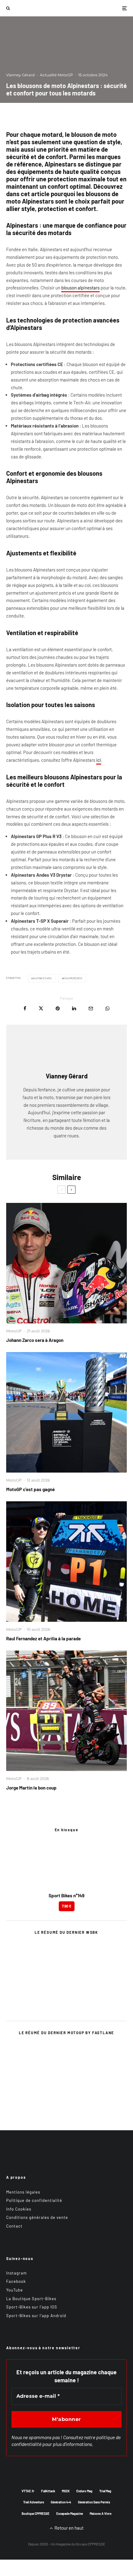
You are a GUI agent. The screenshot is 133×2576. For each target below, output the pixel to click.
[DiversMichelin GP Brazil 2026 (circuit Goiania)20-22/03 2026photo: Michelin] (66, 1412)
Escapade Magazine (70, 2514)
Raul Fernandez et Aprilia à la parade (43, 1638)
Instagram (17, 2273)
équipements (73, 978)
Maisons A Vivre (101, 2514)
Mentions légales (23, 2192)
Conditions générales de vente (37, 2217)
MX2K (66, 2491)
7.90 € (67, 1906)
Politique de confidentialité (34, 2200)
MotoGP (14, 1331)
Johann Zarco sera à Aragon (35, 1340)
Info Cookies (19, 2209)
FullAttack (48, 2491)
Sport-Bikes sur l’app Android (36, 2316)
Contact (14, 2226)
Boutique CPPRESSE (36, 2514)
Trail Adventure (34, 2502)
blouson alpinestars (80, 288)
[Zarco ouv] (66, 1263)
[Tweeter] (41, 1008)
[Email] (91, 1008)
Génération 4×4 (61, 2502)
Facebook (16, 2281)
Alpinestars (43, 978)
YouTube (15, 2290)
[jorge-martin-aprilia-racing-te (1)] (66, 1711)
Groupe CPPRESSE (90, 2544)
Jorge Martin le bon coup (31, 1788)
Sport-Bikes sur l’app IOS (32, 2307)
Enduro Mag (84, 2491)
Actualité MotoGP (56, 75)
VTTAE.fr (28, 2491)
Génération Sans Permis (94, 2502)
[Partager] (25, 1008)
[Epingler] (58, 1008)
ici (99, 760)
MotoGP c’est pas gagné (30, 1489)
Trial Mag (105, 2491)
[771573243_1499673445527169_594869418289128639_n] (66, 1562)
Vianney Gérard (20, 75)
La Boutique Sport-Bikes (31, 2299)
